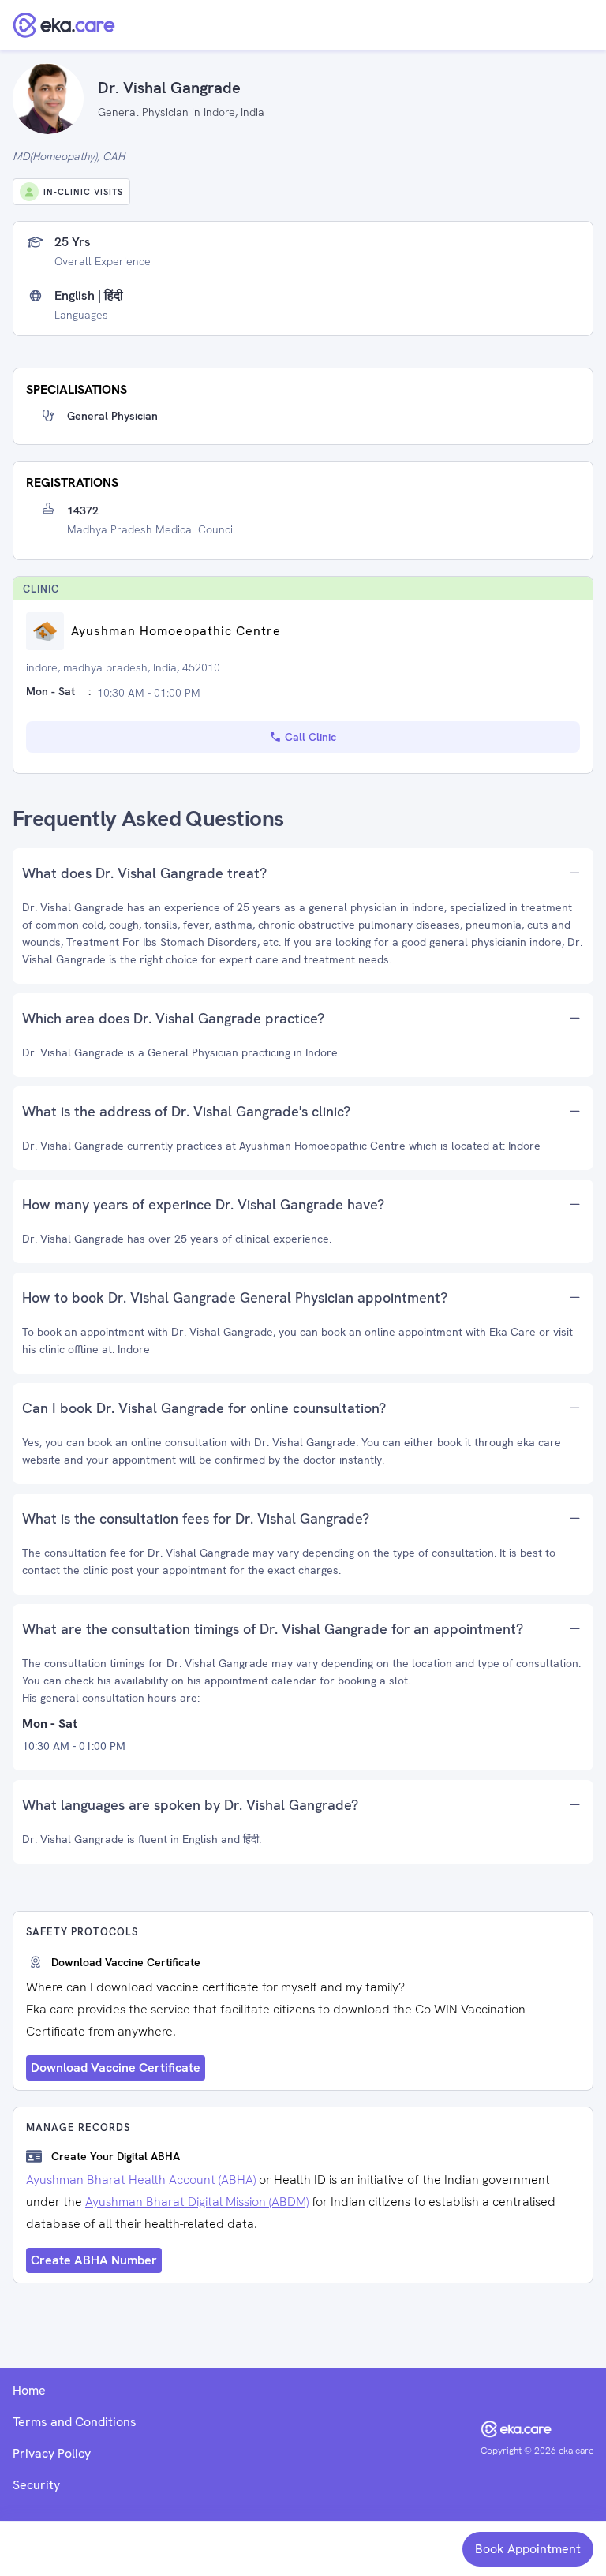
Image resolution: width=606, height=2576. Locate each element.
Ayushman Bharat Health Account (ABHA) (141, 2180)
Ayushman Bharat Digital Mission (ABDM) (197, 2202)
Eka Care (512, 1332)
